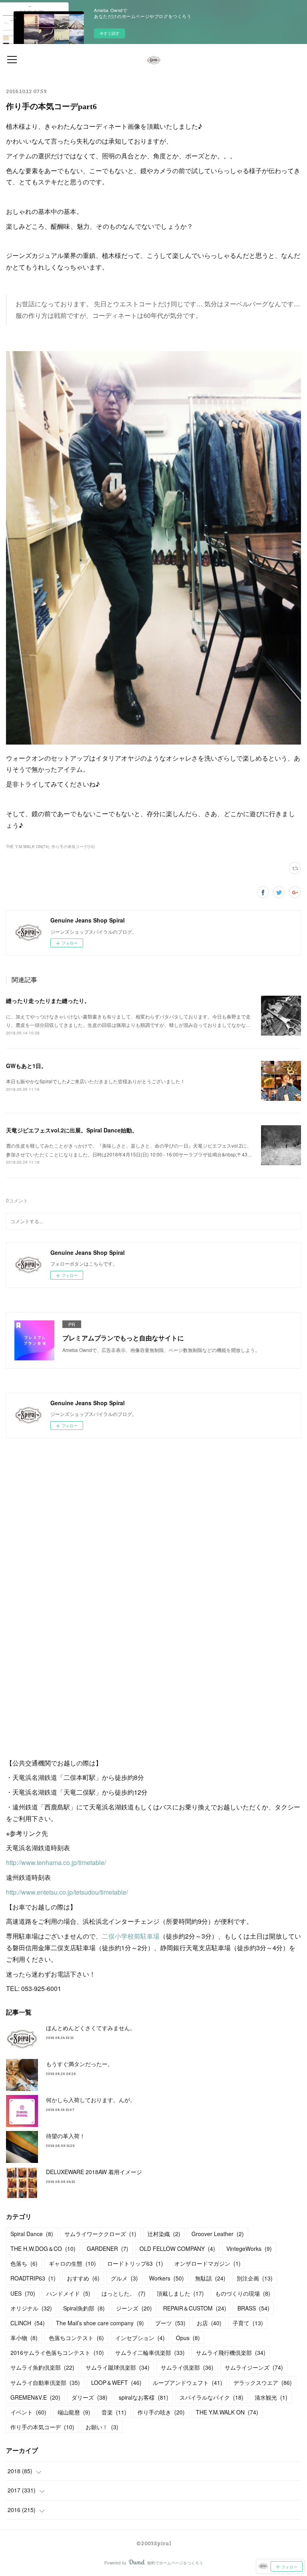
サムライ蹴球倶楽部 (118, 2367)
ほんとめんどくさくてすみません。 (91, 2028)
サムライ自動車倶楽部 (45, 2382)
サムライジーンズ (254, 2367)
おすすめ (83, 2278)
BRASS (253, 2308)
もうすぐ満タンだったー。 (80, 2064)
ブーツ (170, 2323)
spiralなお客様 (144, 2397)
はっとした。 (124, 2293)
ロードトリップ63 (135, 2263)
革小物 (24, 2338)
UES (23, 2293)
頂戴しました (180, 2293)
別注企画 (255, 2278)
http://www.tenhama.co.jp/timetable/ (56, 1862)
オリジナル (31, 2308)
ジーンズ (134, 2308)
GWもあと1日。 (26, 1066)
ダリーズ (90, 2397)
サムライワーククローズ (100, 2234)
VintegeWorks (249, 2249)
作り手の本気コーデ (42, 2427)
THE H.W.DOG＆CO (43, 2249)
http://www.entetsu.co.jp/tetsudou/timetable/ (67, 1892)
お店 (209, 2323)
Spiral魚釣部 (84, 2308)
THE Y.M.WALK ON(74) (28, 847)
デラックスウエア (263, 2382)
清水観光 (271, 2397)
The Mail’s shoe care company (100, 2323)
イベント (28, 2412)
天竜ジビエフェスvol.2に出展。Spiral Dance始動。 (72, 1130)
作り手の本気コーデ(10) (73, 847)
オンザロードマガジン (207, 2263)
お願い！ (102, 2427)
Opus (188, 2338)
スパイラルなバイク (211, 2397)
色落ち (24, 2263)
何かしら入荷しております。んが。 (91, 2100)
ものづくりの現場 (243, 2293)
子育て (248, 2323)
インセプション (140, 2338)
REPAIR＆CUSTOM (195, 2308)
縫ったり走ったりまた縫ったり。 (48, 1000)
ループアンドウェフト (187, 2382)
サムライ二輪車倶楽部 (150, 2352)
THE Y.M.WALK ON (227, 2412)
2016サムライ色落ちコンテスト (57, 2352)
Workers (166, 2278)
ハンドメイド (68, 2293)
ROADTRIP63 (33, 2278)
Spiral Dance (32, 2234)
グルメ (124, 2278)
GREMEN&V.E (35, 2397)
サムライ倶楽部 (187, 2367)
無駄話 (210, 2278)
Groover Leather (218, 2234)
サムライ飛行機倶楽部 (231, 2352)
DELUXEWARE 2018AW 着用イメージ (94, 2172)
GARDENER (108, 2249)
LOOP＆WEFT (116, 2382)
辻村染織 (164, 2234)
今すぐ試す (110, 33)
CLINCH (28, 2323)
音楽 (114, 2412)
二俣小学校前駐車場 (131, 1936)
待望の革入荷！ (66, 2136)
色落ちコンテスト (76, 2338)
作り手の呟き (161, 2412)
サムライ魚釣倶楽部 (42, 2367)
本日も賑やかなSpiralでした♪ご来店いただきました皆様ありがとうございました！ (96, 1081)
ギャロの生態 (72, 2263)
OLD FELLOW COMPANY (177, 2249)
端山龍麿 (74, 2412)
